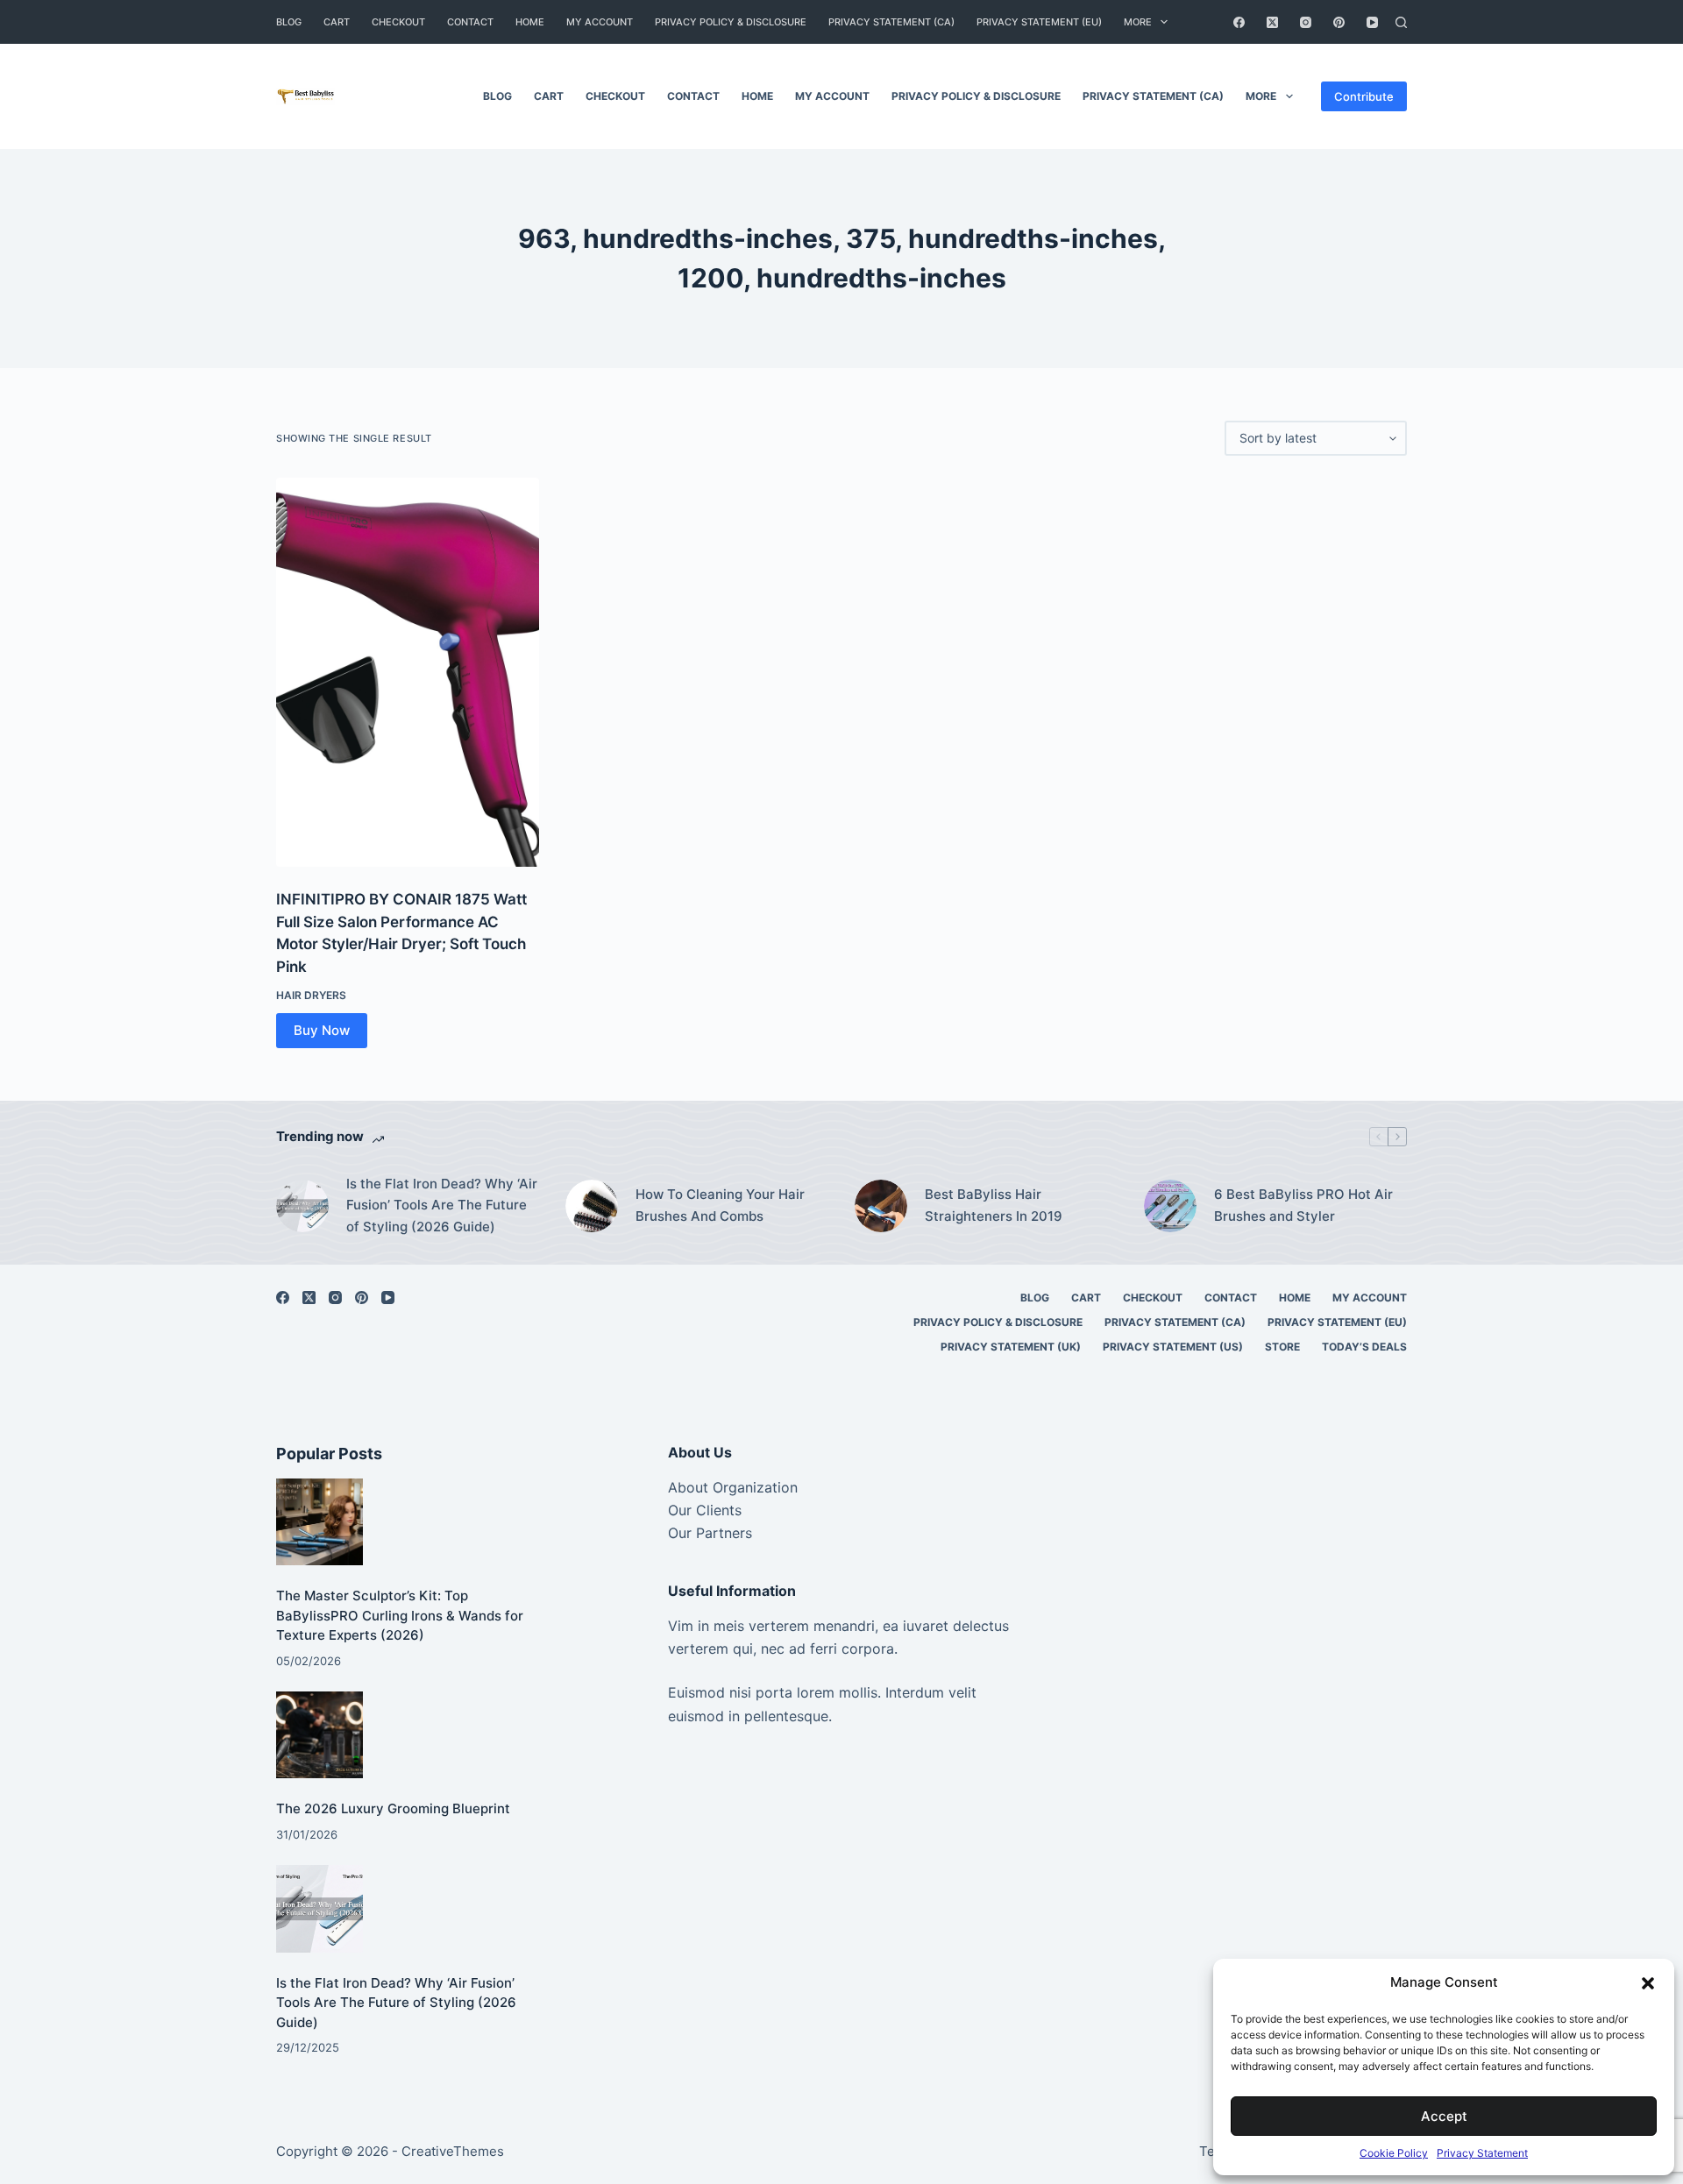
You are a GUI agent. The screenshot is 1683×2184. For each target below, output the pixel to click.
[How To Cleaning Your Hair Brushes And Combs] (592, 1206)
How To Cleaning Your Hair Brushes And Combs (720, 1205)
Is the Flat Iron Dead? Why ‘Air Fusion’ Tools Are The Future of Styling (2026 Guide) (442, 1205)
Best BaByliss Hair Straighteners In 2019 (994, 1205)
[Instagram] (1306, 22)
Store (1282, 1347)
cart (337, 22)
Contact (470, 22)
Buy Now (322, 1030)
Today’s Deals (1364, 1347)
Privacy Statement (1482, 2153)
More (1138, 22)
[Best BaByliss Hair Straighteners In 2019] (881, 1206)
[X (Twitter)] (1272, 22)
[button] (1648, 1983)
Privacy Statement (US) (1173, 1347)
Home (530, 22)
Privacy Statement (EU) (1039, 22)
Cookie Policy (1394, 2153)
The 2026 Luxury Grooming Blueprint (393, 1808)
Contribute (1364, 96)
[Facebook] (1239, 22)
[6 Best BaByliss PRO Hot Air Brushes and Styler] (1170, 1206)
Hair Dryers (311, 995)
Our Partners (710, 1533)
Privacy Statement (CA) (891, 22)
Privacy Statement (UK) (1011, 1347)
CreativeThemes (453, 2151)
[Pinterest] (1339, 22)
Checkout (398, 22)
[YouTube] (1372, 22)
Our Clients (705, 1510)
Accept (1444, 2116)
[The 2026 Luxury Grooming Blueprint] (320, 1735)
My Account (600, 22)
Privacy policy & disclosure (731, 22)
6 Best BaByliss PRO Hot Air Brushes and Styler (1303, 1205)
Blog (289, 22)
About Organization (733, 1487)
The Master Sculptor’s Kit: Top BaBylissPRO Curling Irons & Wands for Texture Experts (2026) (400, 1615)
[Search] (1401, 22)
